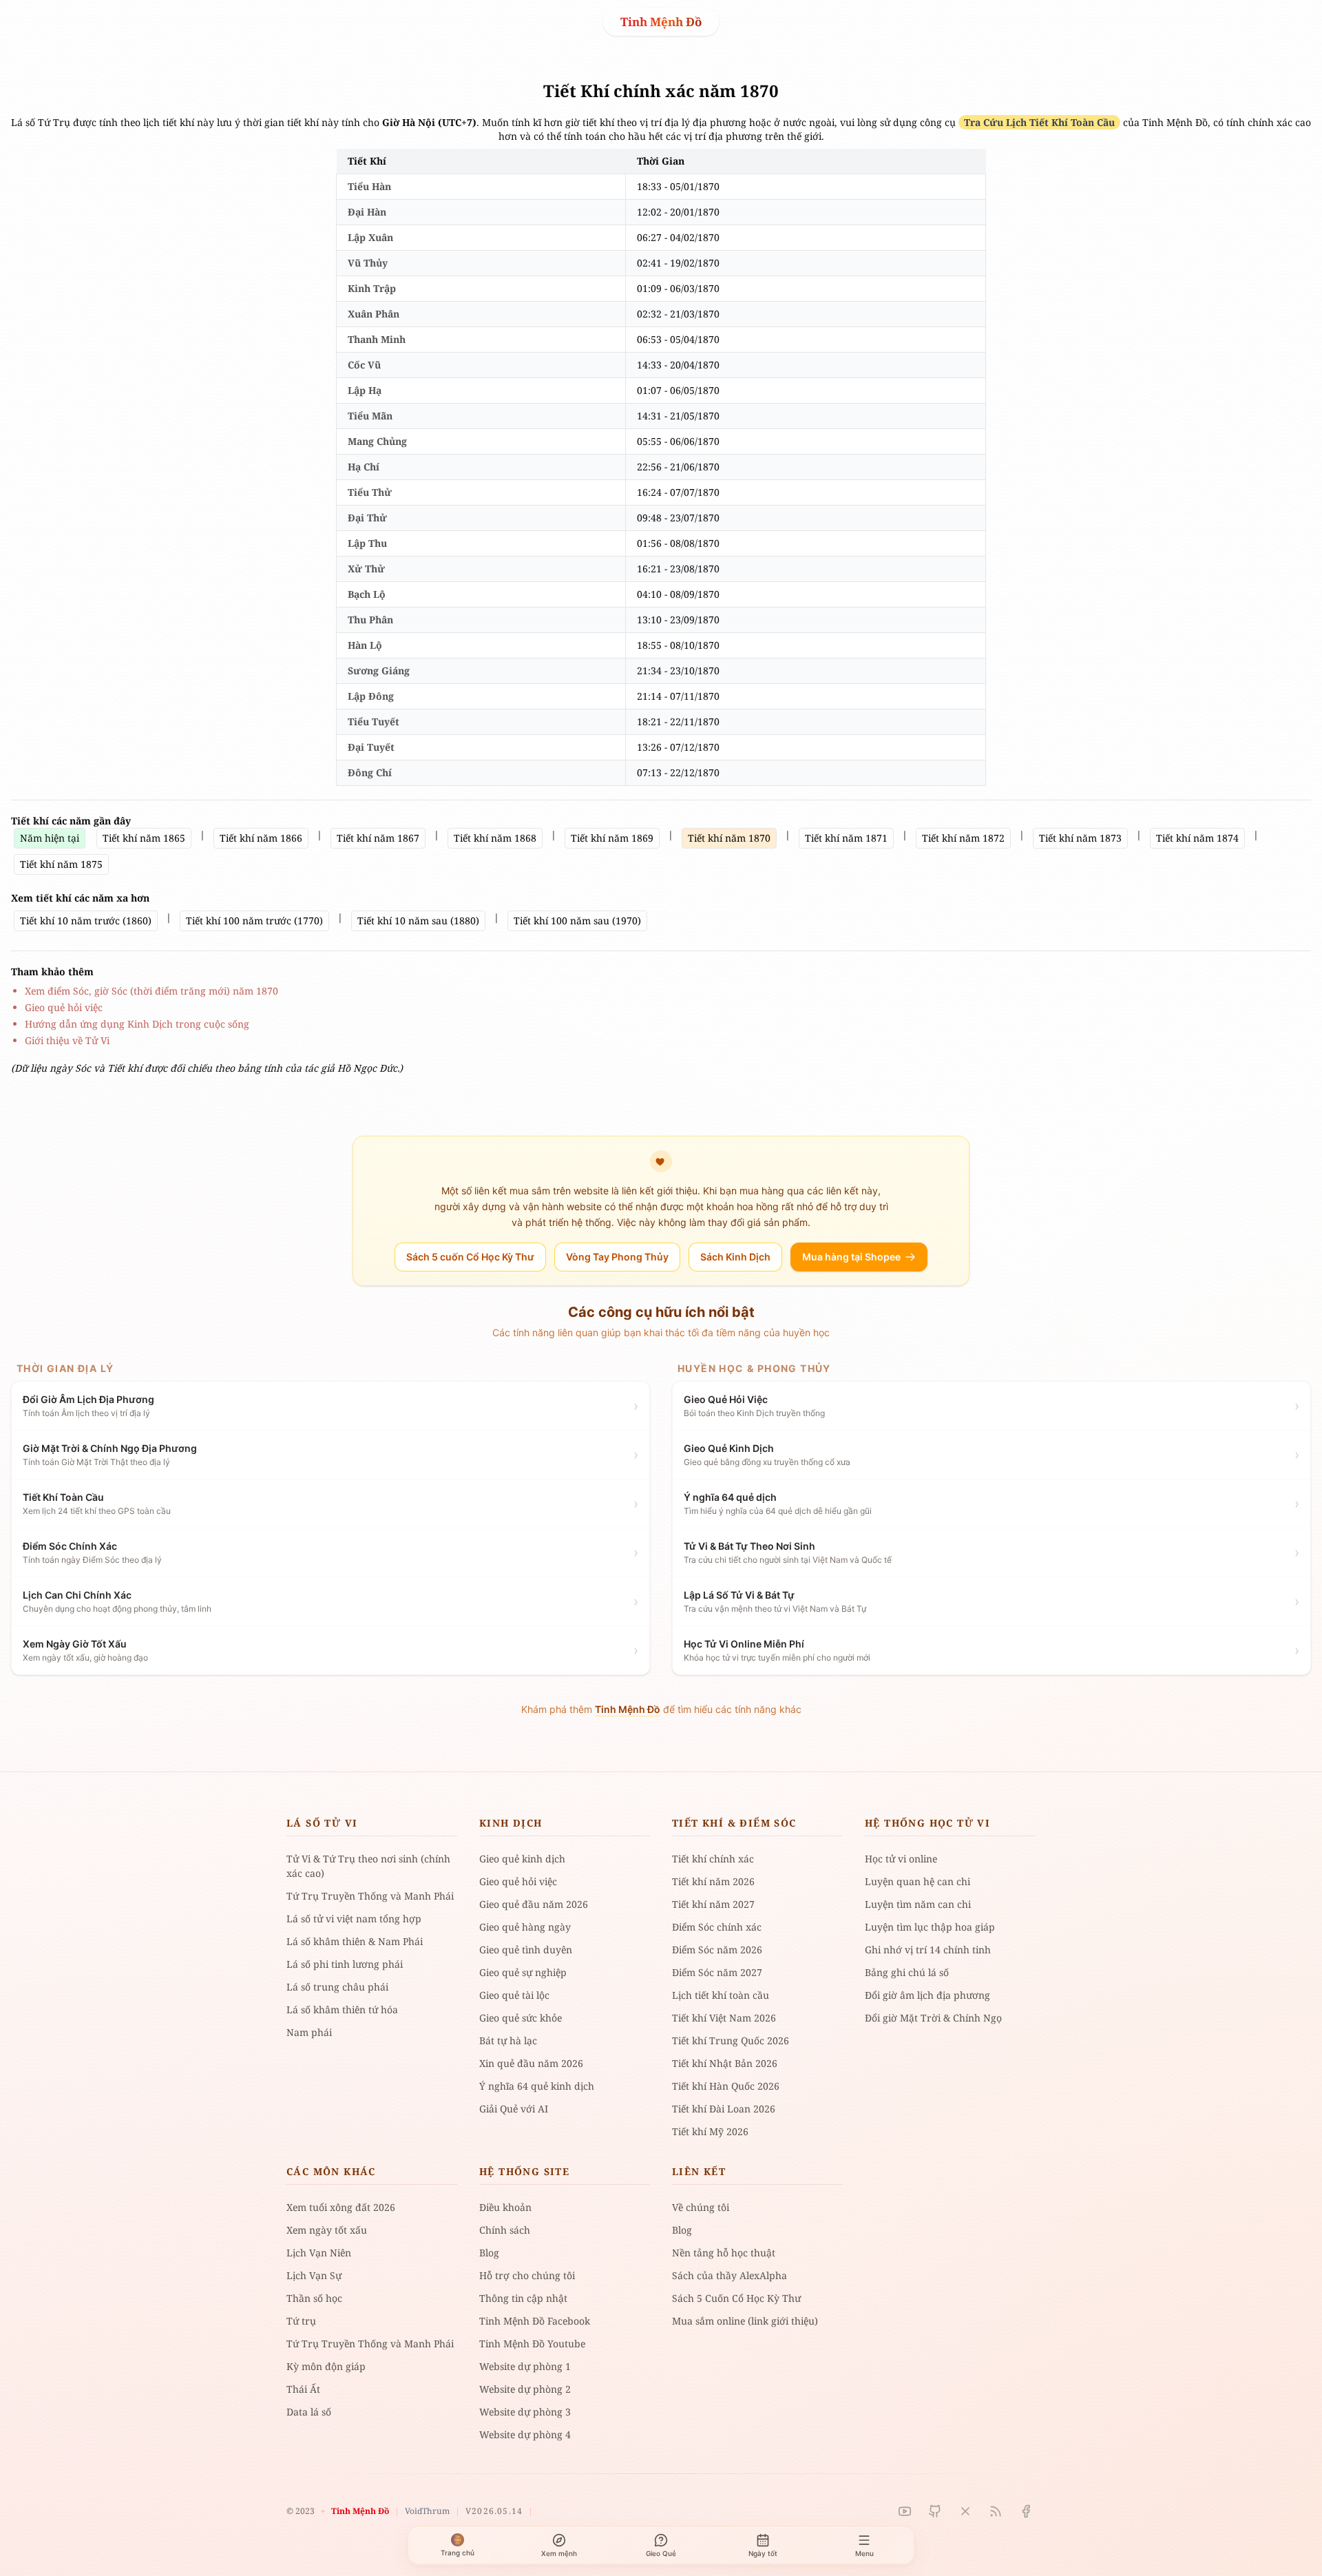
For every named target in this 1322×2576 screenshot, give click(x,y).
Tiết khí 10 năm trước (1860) (86, 921)
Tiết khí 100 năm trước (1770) (254, 921)
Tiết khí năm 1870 (729, 838)
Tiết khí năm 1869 (612, 838)
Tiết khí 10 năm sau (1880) (418, 921)
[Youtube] (905, 2511)
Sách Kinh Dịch (735, 1257)
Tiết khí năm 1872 (963, 838)
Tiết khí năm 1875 (61, 864)
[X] (965, 2511)
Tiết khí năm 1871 (846, 838)
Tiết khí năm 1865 (144, 838)
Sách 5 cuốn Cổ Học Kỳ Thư (470, 1257)
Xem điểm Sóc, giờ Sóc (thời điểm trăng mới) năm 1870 (151, 991)
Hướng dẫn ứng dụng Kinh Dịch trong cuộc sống (137, 1024)
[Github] (935, 2511)
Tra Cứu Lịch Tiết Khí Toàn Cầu (1039, 122)
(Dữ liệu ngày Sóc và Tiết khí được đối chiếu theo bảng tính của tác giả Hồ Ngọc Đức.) (207, 1068)
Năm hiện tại (50, 838)
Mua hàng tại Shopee (851, 1257)
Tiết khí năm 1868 (495, 838)
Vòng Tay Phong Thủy (617, 1257)
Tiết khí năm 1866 (261, 838)
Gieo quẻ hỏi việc (64, 1007)
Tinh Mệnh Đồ (661, 22)
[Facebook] (1026, 2511)
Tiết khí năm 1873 (1080, 838)
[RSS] (996, 2511)
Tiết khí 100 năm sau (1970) (577, 921)
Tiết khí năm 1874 (1197, 838)
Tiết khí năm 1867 (378, 838)
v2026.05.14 (494, 2511)
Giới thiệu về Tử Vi (67, 1040)
